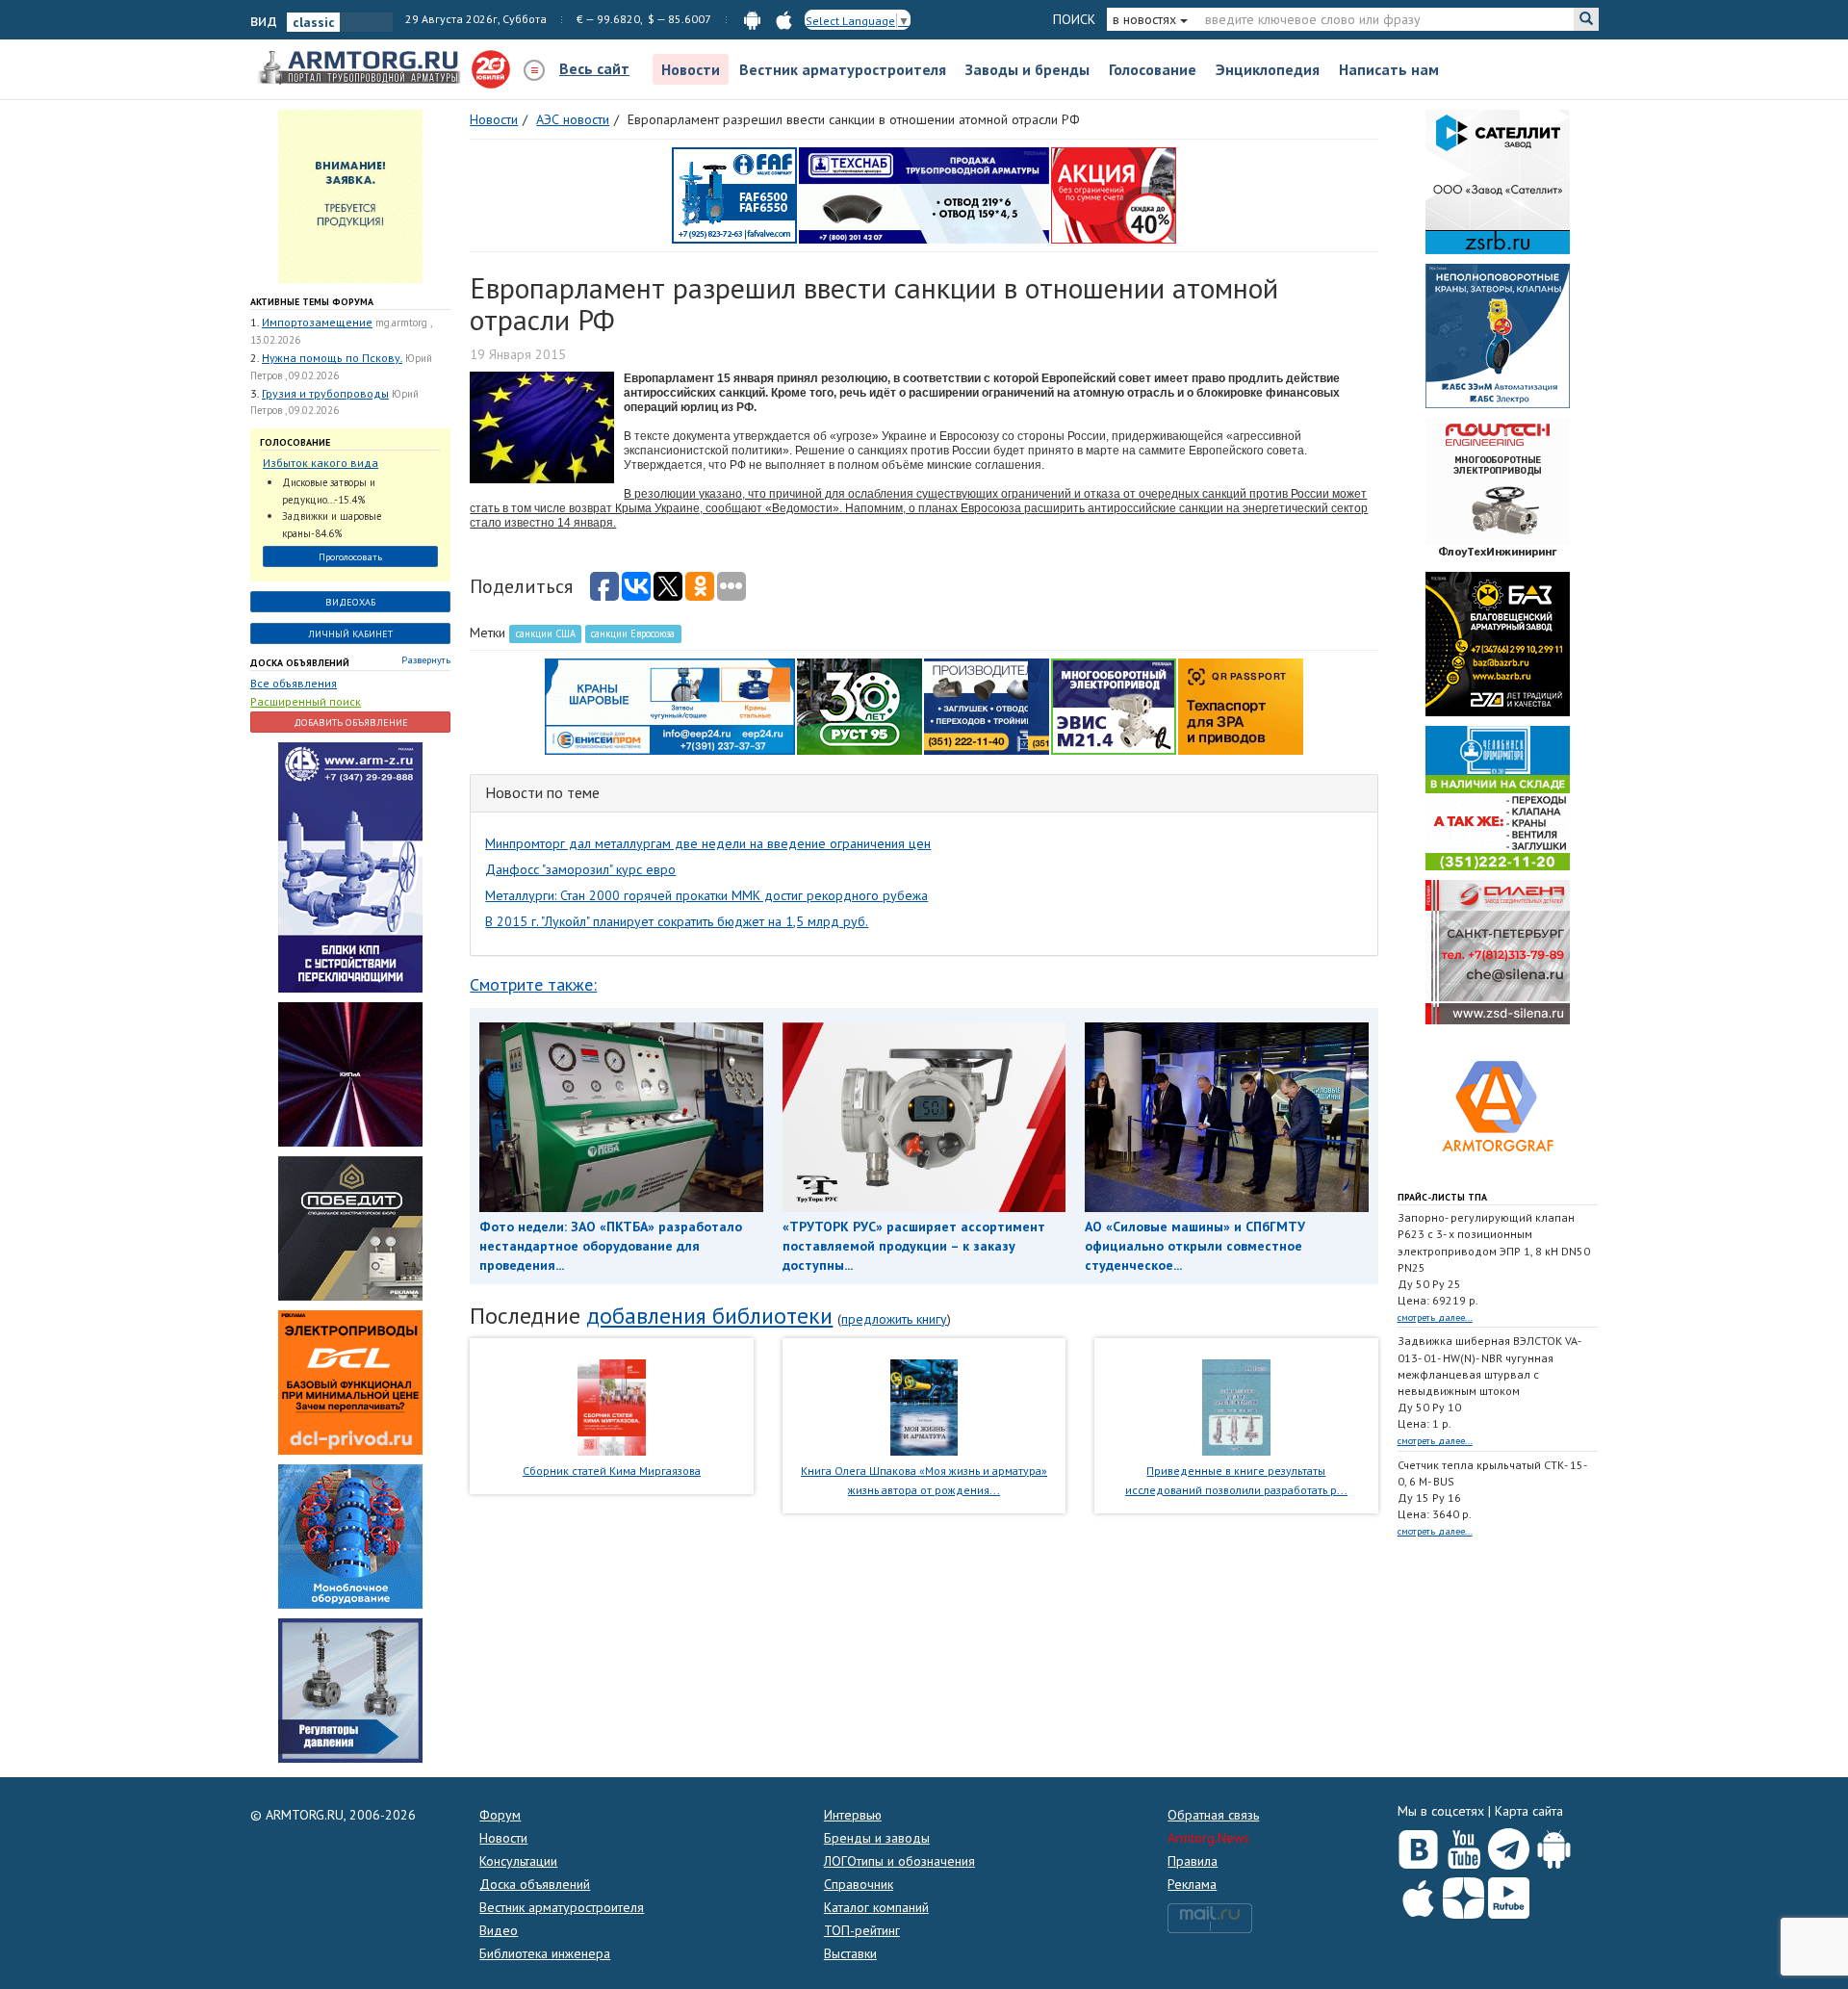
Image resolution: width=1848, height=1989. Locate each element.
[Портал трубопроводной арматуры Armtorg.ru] (361, 68)
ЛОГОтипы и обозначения (899, 1861)
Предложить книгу (894, 1319)
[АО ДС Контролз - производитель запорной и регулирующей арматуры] (350, 1073)
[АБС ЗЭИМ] (1498, 335)
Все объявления (294, 683)
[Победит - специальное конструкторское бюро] (350, 1227)
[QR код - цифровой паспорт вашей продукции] (1241, 706)
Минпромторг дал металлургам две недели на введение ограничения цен (708, 843)
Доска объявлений (300, 663)
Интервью (853, 1815)
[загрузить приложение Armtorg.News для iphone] (784, 19)
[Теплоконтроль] (350, 1690)
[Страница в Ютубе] (1463, 1845)
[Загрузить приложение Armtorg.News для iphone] (1418, 1894)
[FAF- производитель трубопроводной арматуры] (734, 194)
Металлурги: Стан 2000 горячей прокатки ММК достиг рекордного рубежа (706, 895)
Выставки (850, 1953)
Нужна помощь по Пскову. (332, 358)
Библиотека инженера (545, 1953)
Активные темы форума (312, 302)
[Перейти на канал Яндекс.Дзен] (1463, 1894)
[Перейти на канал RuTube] (1509, 1894)
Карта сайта (1529, 1811)
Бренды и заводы (877, 1838)
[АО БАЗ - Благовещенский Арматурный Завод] (1498, 643)
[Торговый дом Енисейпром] (670, 706)
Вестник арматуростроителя (843, 69)
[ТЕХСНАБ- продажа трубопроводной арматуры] (924, 194)
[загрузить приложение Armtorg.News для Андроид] (752, 19)
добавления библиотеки (709, 1316)
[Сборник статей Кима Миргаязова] (612, 1406)
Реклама (1192, 1884)
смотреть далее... (1435, 1317)
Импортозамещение (317, 322)
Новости (691, 69)
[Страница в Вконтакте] (1418, 1845)
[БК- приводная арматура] (350, 1382)
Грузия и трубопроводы (325, 393)
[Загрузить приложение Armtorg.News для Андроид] (1554, 1845)
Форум (500, 1815)
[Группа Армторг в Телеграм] (1509, 1845)
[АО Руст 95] (860, 706)
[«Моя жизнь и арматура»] (924, 1406)
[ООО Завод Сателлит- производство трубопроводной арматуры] (1498, 181)
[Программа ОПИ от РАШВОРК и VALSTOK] (1114, 194)
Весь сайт (594, 68)
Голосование (1153, 69)
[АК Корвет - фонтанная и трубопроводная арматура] (350, 1536)
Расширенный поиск (306, 701)
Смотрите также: (533, 984)
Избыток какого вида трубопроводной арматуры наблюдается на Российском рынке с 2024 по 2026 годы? (341, 464)
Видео (499, 1930)
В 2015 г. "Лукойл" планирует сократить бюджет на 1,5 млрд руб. (677, 921)
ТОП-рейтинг (862, 1930)
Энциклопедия (1268, 69)
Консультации (518, 1861)
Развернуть (426, 660)
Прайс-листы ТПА (1442, 1197)
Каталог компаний (876, 1907)
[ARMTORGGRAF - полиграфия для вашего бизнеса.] (1498, 1105)
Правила (1193, 1861)
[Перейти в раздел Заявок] (350, 195)
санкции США (546, 633)
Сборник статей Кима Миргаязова (612, 1471)
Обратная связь (1213, 1815)
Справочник (859, 1884)
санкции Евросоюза (633, 633)
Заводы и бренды (1027, 69)
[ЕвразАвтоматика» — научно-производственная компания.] (1114, 706)
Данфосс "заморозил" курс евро (580, 869)
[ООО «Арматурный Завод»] (350, 866)
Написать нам (1389, 69)
